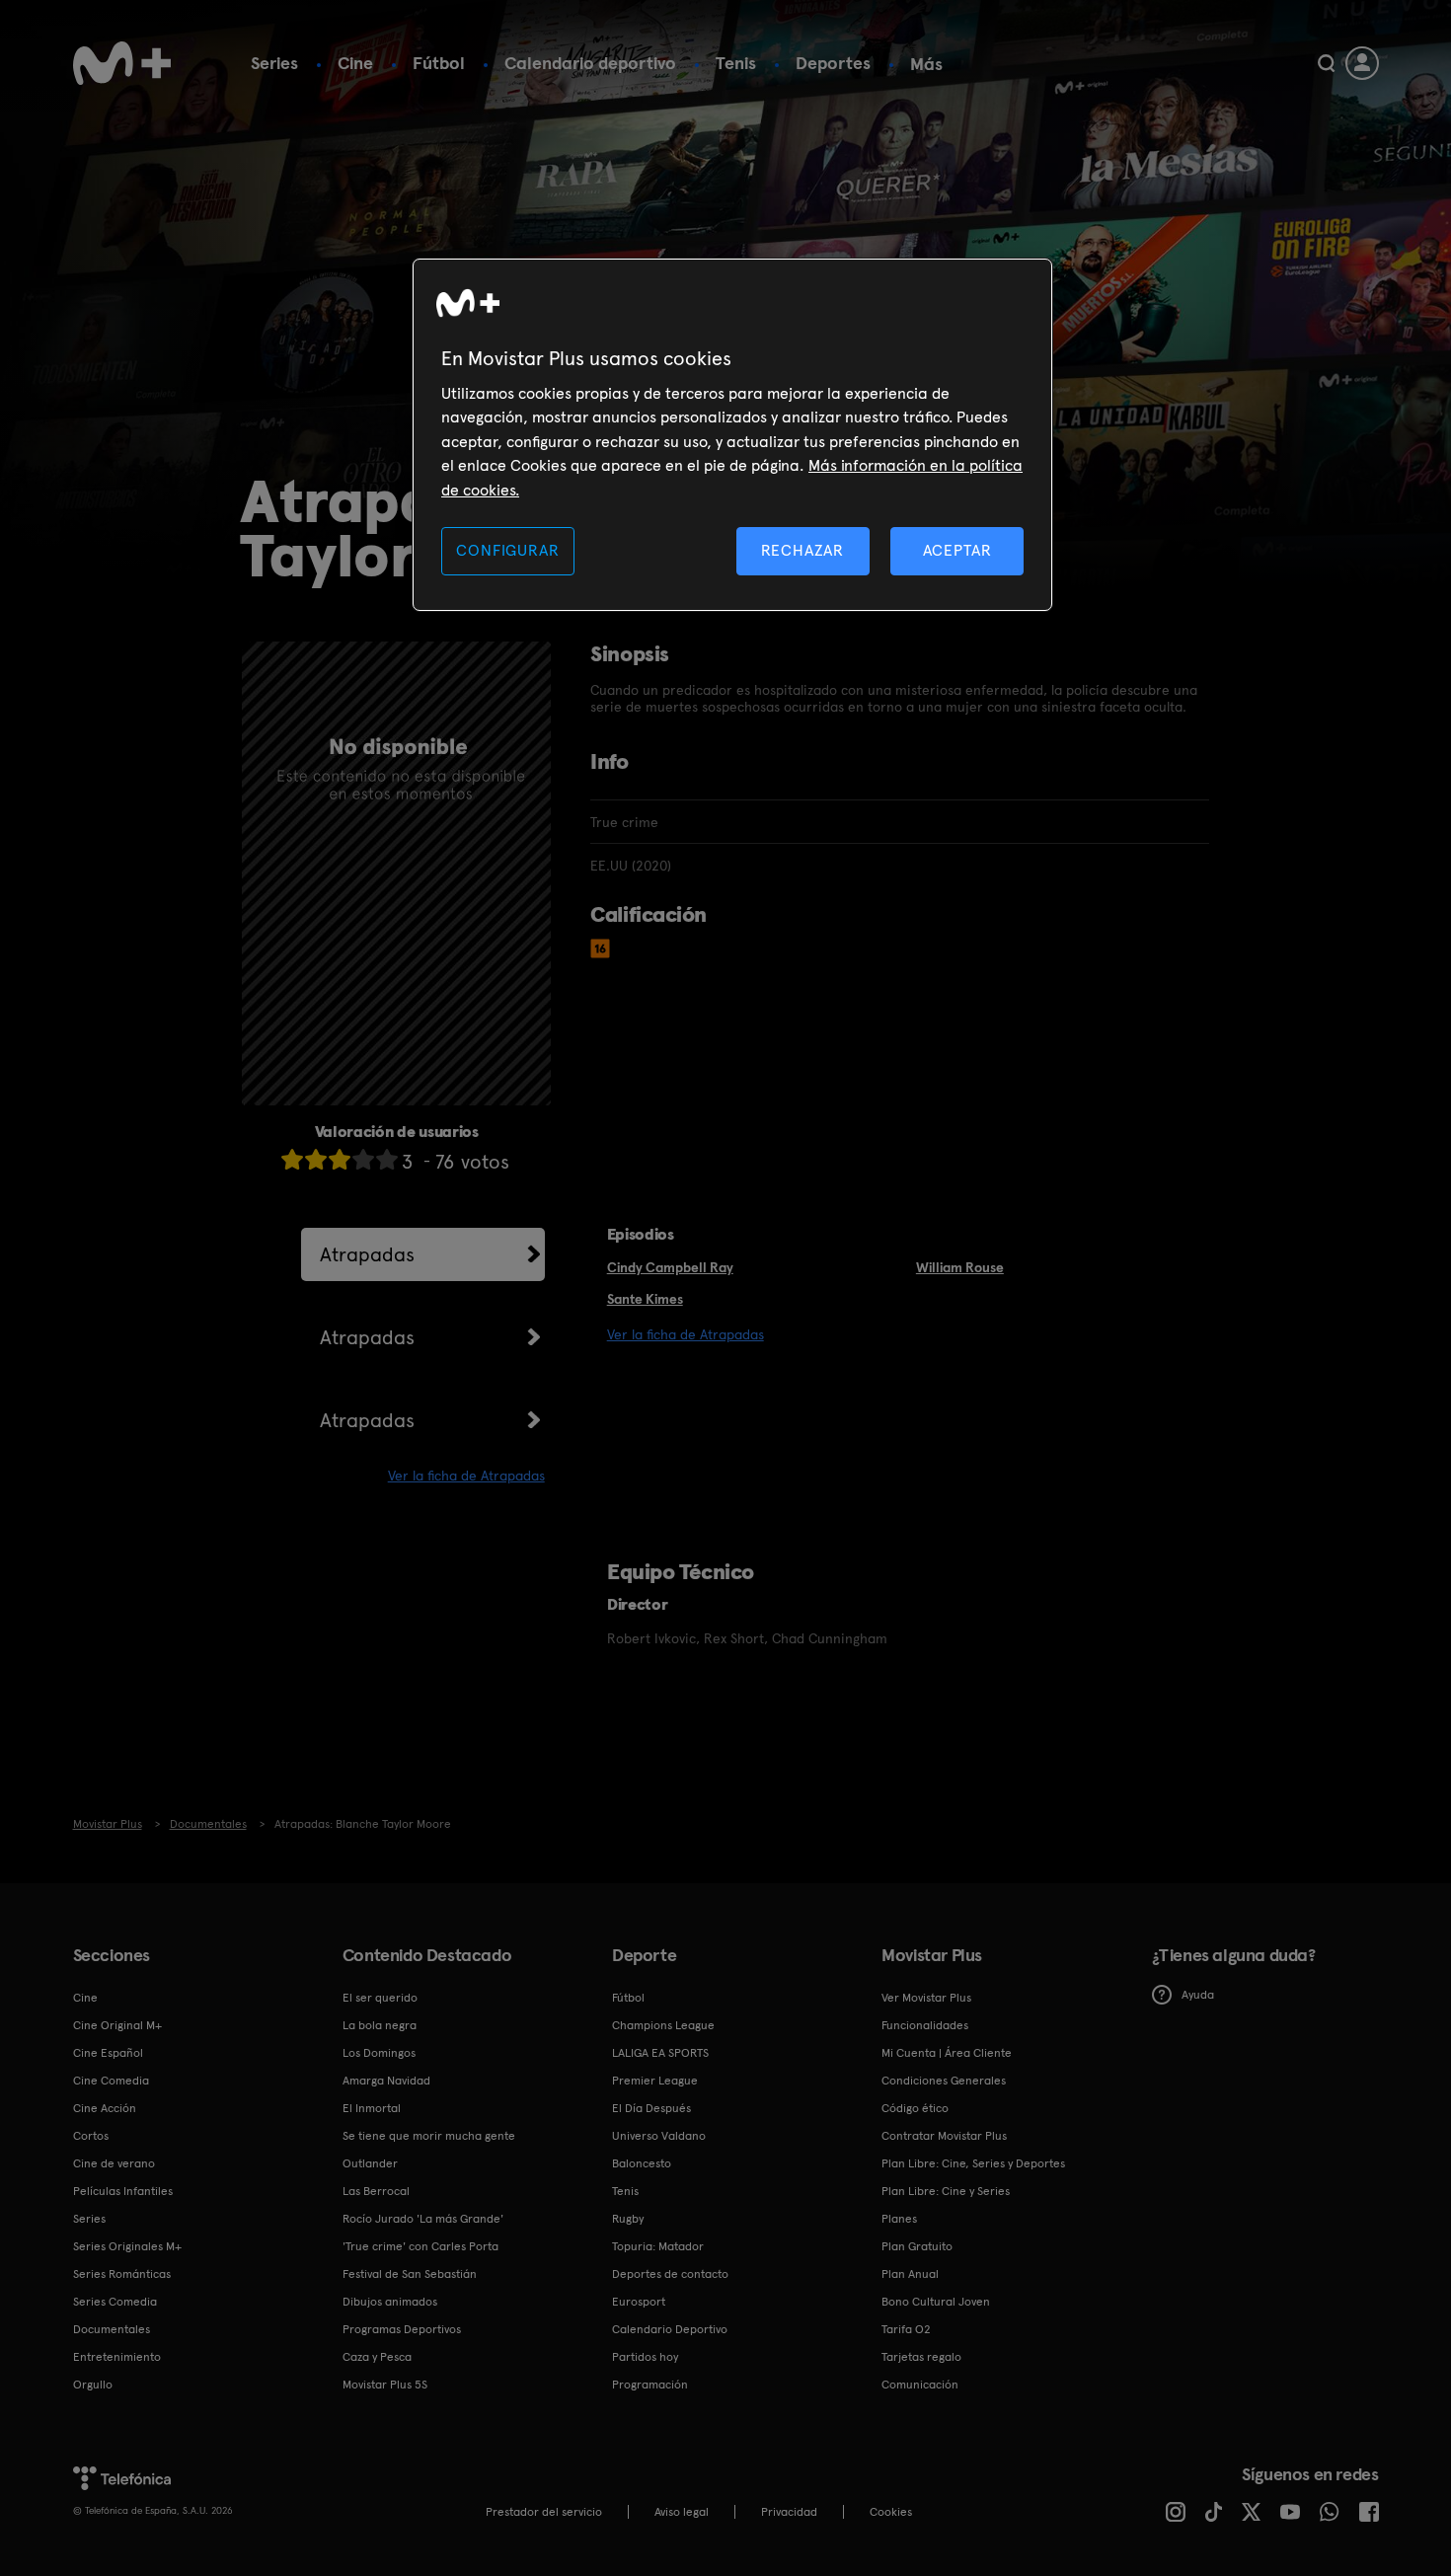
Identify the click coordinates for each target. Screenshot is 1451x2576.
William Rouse (960, 1267)
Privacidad (789, 2512)
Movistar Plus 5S (385, 2385)
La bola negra (380, 2025)
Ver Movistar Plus (926, 1998)
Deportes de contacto (670, 2274)
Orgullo (93, 2385)
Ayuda (1198, 1995)
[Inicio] (122, 63)
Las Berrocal (376, 2191)
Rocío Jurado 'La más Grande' (423, 2219)
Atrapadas (367, 1254)
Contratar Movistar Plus (944, 2136)
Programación (650, 2385)
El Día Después (651, 2108)
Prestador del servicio (544, 2512)
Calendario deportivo (590, 63)
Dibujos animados (390, 2302)
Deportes (833, 63)
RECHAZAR (802, 550)
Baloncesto (642, 2163)
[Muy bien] (387, 1159)
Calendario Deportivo (670, 2329)
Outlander (370, 2163)
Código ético (915, 2108)
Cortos (91, 2136)
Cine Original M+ (117, 2025)
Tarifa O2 (906, 2329)
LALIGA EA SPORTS (660, 2053)
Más (926, 64)
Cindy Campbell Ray (670, 1267)
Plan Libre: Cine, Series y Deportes (973, 2163)
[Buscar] (1326, 63)
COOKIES (891, 2512)
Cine (355, 63)
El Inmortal (372, 2108)
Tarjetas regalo (921, 2357)
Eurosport (639, 2302)
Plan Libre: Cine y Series (946, 2191)
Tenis (736, 63)
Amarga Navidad (386, 2081)
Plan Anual (910, 2274)
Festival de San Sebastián (410, 2274)
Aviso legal (682, 2512)
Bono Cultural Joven (936, 2302)
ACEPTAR (957, 550)
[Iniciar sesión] (1362, 63)
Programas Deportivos (402, 2329)
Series (274, 63)
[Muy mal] (292, 1159)
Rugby (628, 2219)
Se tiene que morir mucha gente (429, 2136)
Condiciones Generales (944, 2081)
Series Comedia (115, 2302)
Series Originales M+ (127, 2246)
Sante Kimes (645, 1299)
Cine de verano (114, 2163)
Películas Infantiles (123, 2191)
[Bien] (363, 1159)
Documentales (112, 2329)
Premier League (655, 2081)
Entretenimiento (117, 2357)
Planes (899, 2219)
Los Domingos (379, 2053)
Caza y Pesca (377, 2357)
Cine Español (108, 2053)
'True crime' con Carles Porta (420, 2246)
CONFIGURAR (507, 550)
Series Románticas (122, 2274)
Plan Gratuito (917, 2246)
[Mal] (316, 1159)
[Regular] (340, 1159)
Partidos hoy (645, 2357)
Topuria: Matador (658, 2246)
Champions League (663, 2025)
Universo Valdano (659, 2136)
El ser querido (380, 1998)
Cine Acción (105, 2108)
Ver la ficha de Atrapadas (466, 1476)
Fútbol (439, 63)
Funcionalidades (925, 2025)
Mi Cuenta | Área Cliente (947, 2053)
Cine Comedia (111, 2081)
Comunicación (920, 2385)
